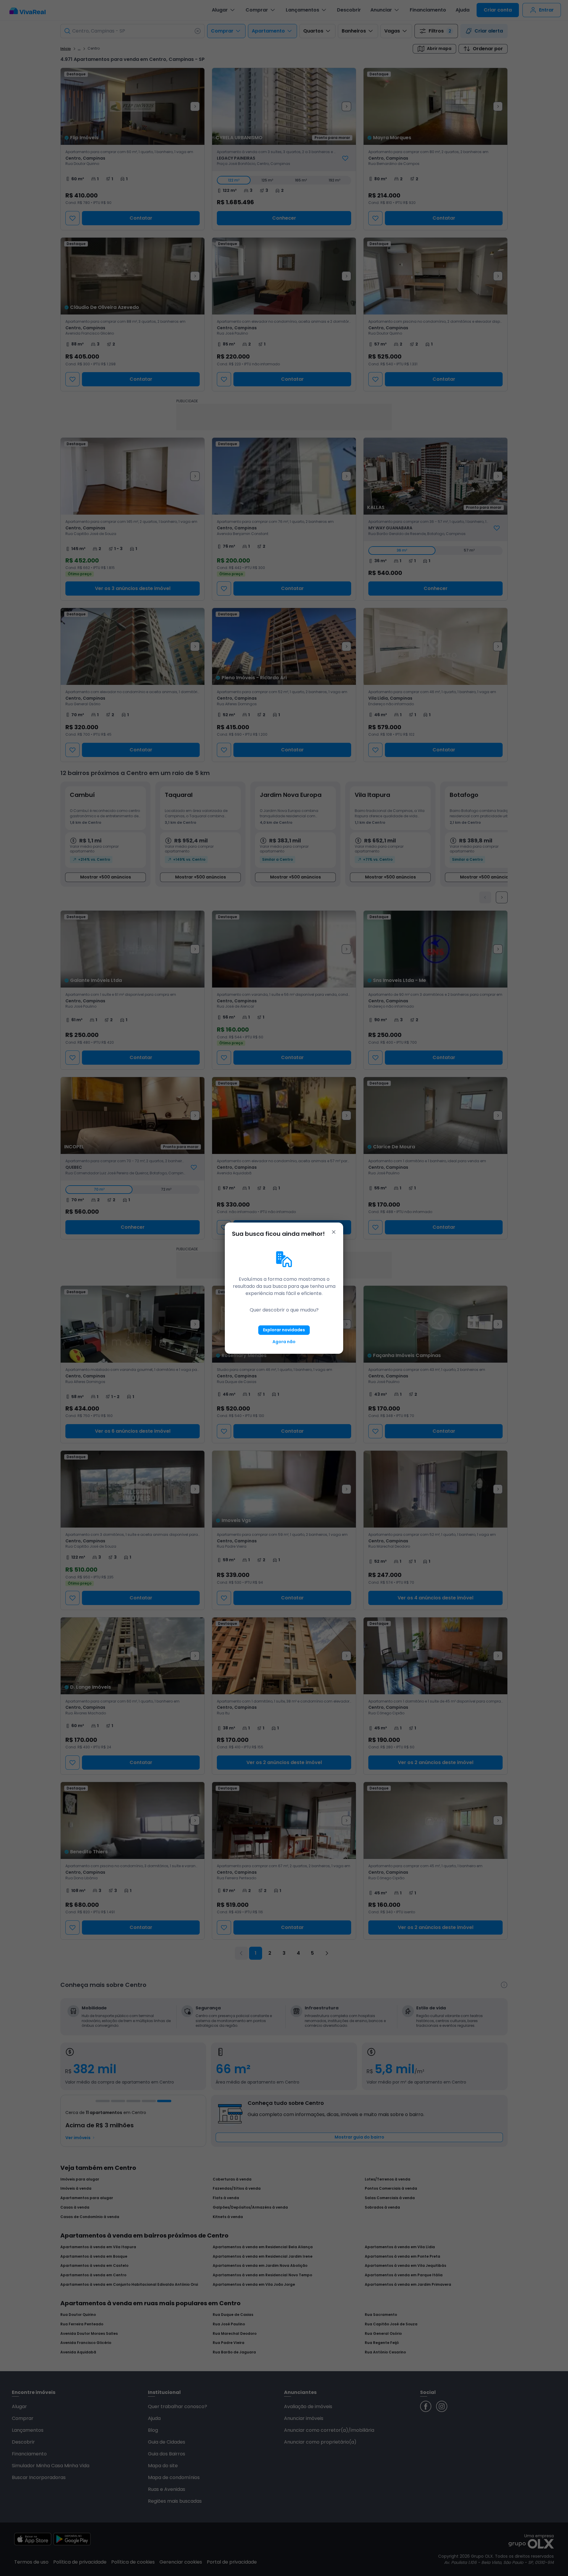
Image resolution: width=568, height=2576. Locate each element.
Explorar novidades (284, 1330)
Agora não (284, 1342)
